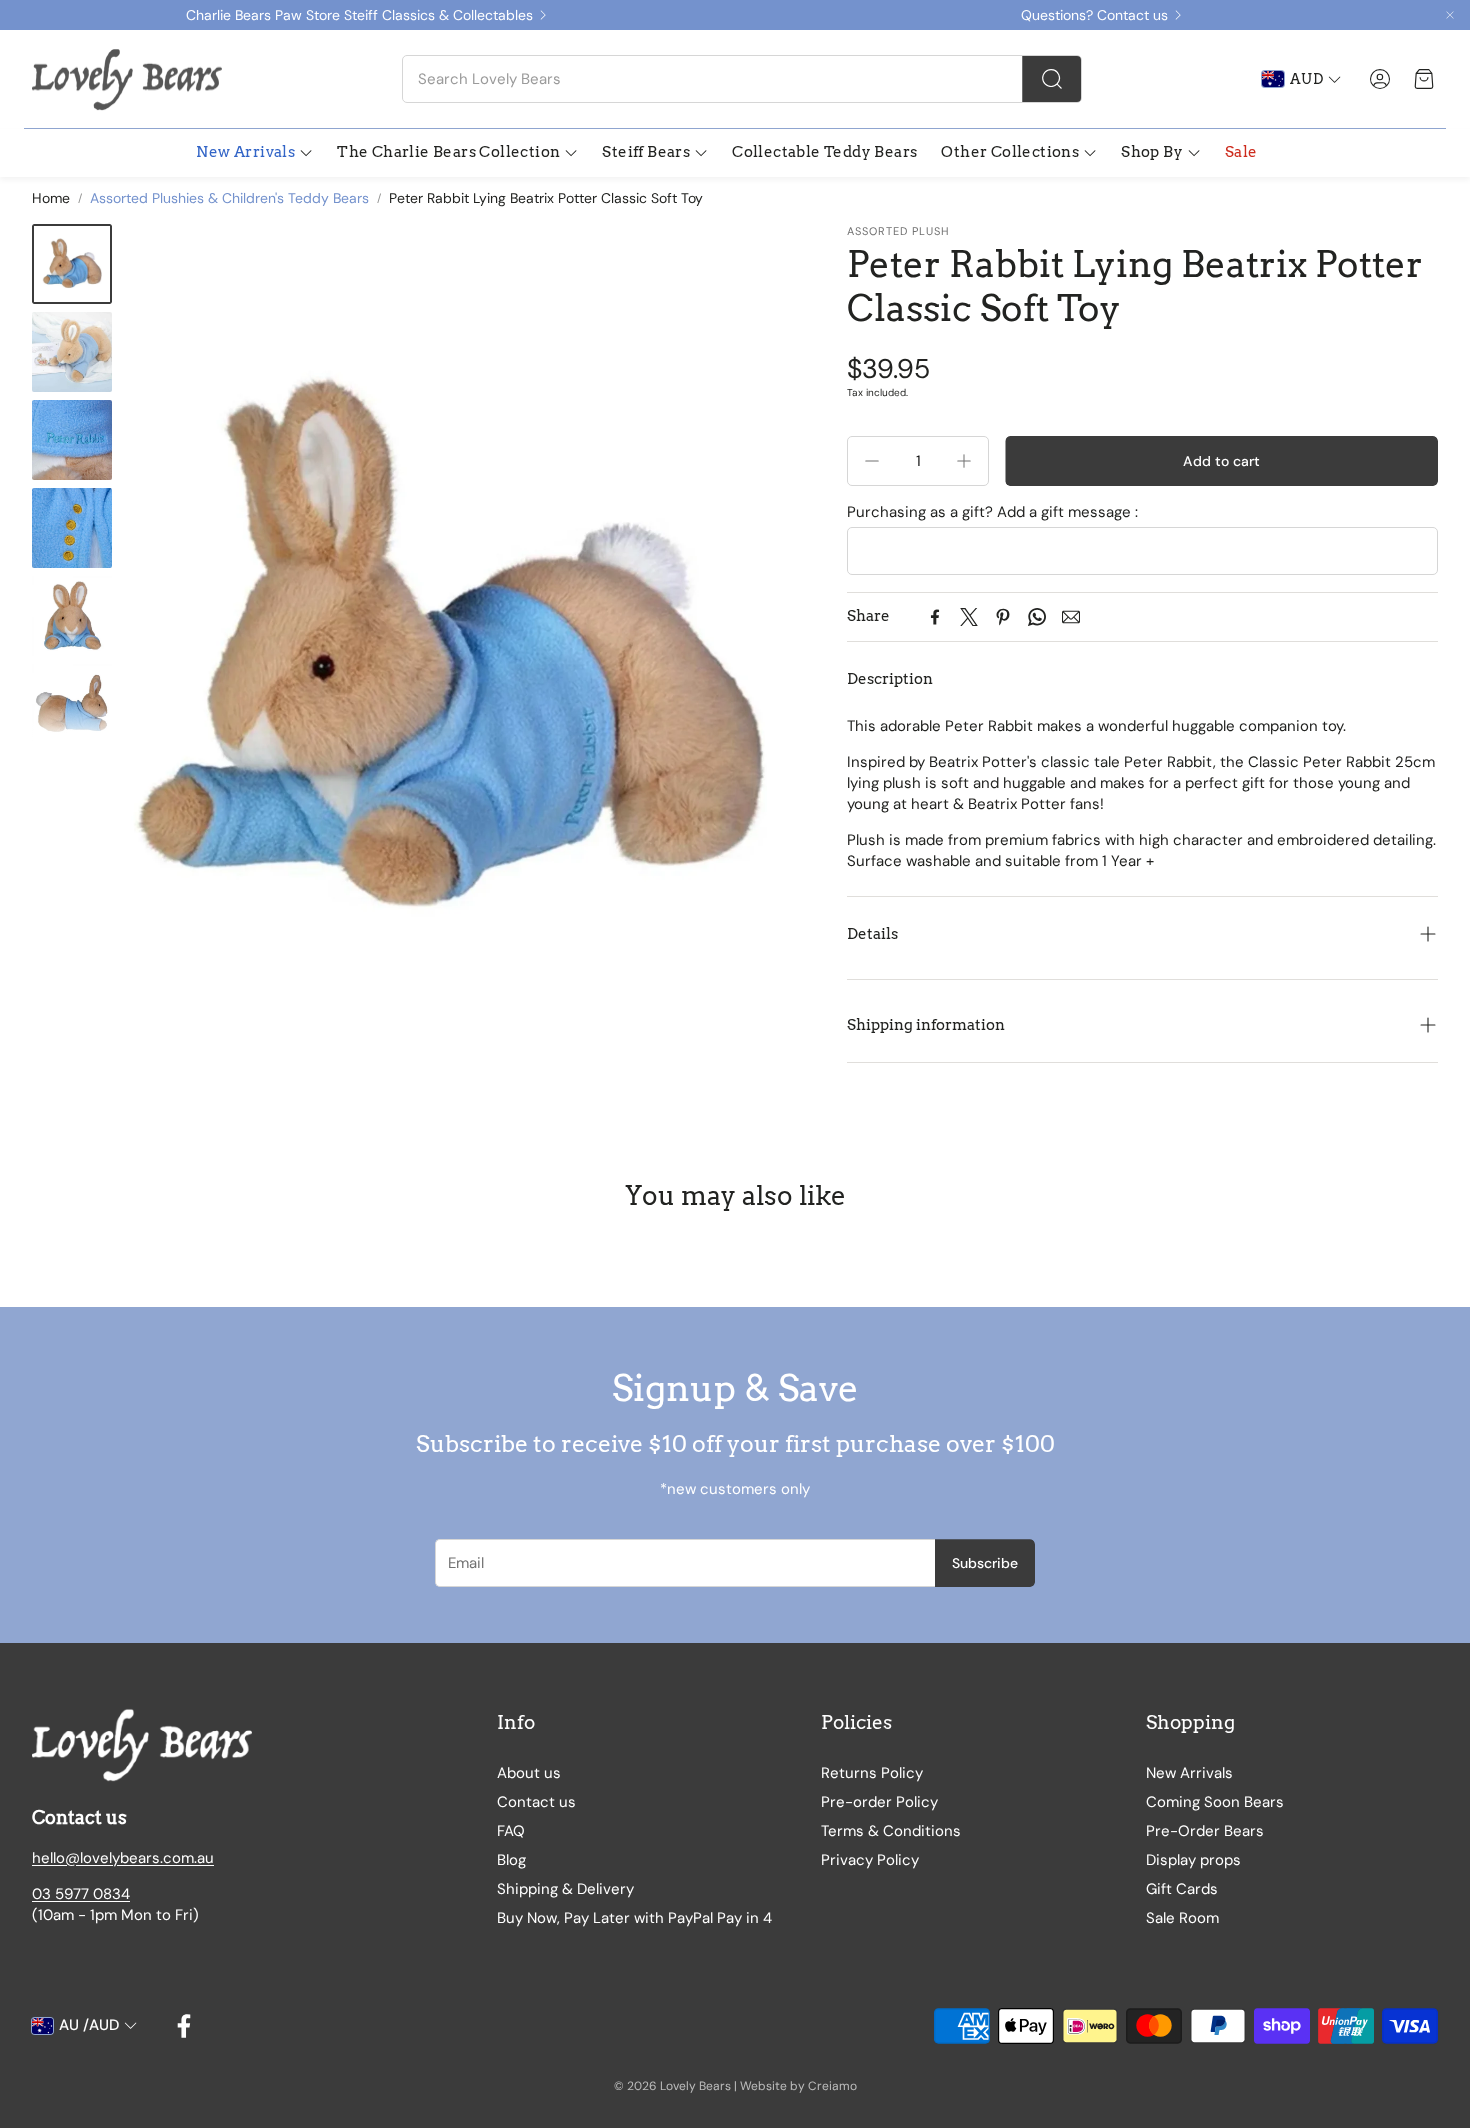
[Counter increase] (964, 461)
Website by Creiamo (798, 2086)
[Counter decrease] (872, 461)
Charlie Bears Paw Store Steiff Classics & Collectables (359, 15)
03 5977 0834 (81, 1894)
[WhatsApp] (1037, 617)
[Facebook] (935, 617)
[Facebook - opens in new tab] (184, 2026)
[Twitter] (969, 617)
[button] (742, 79)
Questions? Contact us (1094, 15)
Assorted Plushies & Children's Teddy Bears (229, 198)
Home (51, 198)
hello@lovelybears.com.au (123, 1858)
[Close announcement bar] (1450, 15)
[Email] (1071, 617)
